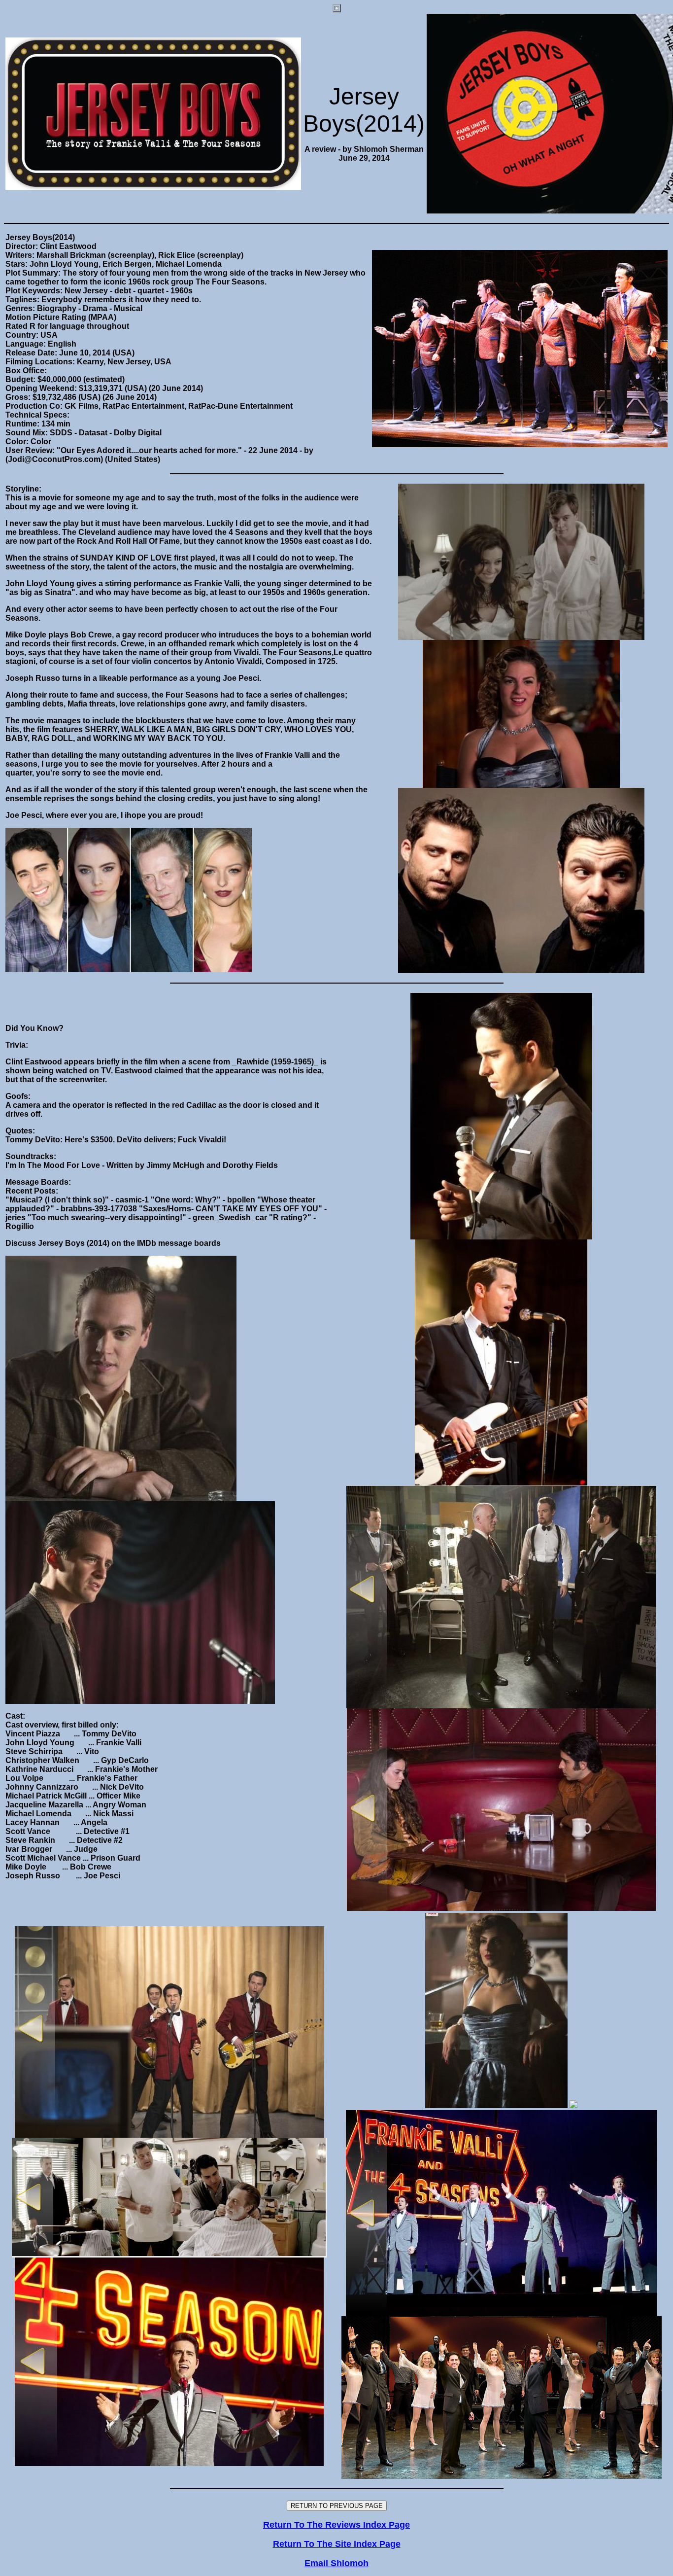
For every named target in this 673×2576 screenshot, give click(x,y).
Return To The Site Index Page (337, 2544)
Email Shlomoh (336, 2563)
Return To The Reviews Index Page (336, 2525)
